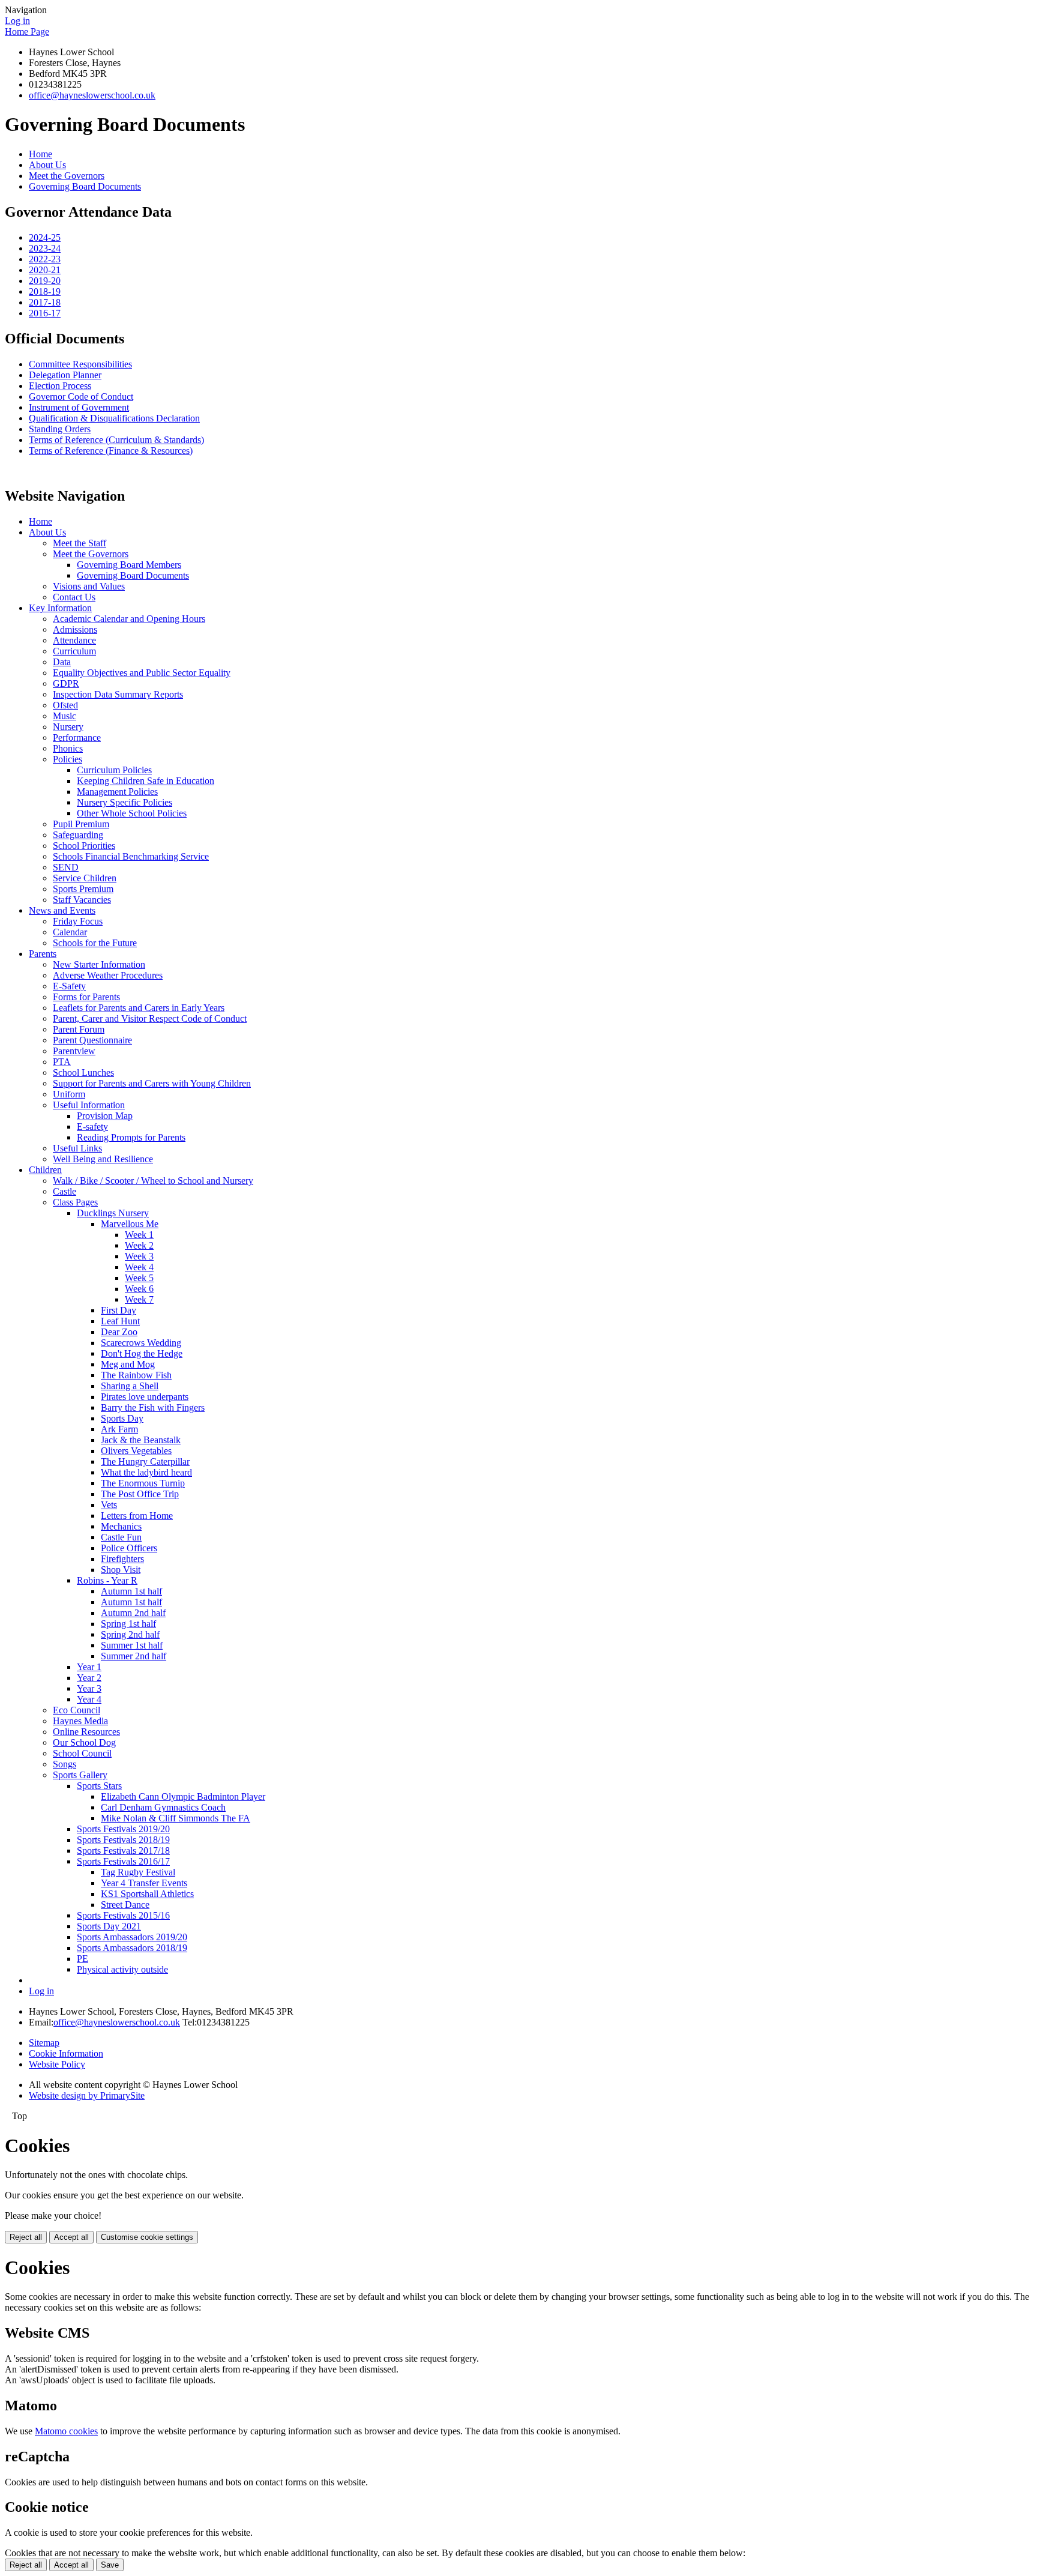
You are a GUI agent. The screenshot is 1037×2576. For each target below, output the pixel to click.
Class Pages (75, 1202)
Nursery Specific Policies (125, 802)
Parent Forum (79, 1029)
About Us (47, 165)
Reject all (26, 2237)
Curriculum (74, 651)
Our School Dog (84, 1742)
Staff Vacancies (82, 900)
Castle (65, 1191)
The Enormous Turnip (143, 1483)
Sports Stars (99, 1786)
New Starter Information (99, 964)
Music (65, 716)
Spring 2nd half (130, 1634)
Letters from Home (137, 1516)
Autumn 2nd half (133, 1613)
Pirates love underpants (145, 1397)
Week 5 (139, 1278)
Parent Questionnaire (92, 1040)
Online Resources (86, 1732)
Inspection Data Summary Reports (118, 694)
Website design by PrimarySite (87, 2095)
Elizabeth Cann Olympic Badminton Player (183, 1796)
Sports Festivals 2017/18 (123, 1851)
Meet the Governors (67, 176)
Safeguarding (78, 835)
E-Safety (69, 986)
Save (110, 2565)
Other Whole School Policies (132, 813)
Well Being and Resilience (103, 1159)
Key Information (60, 608)
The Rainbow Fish (136, 1375)
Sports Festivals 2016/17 (123, 1861)
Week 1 (139, 1235)
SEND (66, 867)
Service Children (85, 878)
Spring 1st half (128, 1624)
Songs (65, 1764)
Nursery (68, 727)
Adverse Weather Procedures (108, 975)
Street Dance (125, 1905)
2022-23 (45, 259)
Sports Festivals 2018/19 (123, 1840)
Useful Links (77, 1148)
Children (45, 1170)
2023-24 (45, 248)
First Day (119, 1310)
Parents (43, 954)
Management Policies (117, 792)
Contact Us (74, 597)
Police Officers (129, 1548)
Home (41, 154)
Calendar (70, 932)
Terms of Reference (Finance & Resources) (111, 451)
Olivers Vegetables (136, 1451)
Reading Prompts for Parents (131, 1137)
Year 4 (89, 1699)
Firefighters (122, 1559)
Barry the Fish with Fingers (153, 1407)
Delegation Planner (65, 375)
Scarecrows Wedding (141, 1343)
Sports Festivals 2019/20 (123, 1829)
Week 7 (139, 1299)
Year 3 (89, 1688)
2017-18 (45, 302)
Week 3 (139, 1256)
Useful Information (89, 1105)
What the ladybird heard (146, 1472)
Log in (17, 21)
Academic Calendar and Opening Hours (129, 619)
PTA (62, 1062)
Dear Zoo (119, 1332)
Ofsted (65, 705)
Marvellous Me (130, 1224)
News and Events (62, 910)
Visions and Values (89, 586)
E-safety (92, 1127)
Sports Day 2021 (109, 1926)
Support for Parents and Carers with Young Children (152, 1083)
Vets (109, 1505)
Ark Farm (119, 1429)
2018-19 (45, 291)
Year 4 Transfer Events (144, 1883)
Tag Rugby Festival (138, 1872)
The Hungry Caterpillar (145, 1461)
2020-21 (45, 270)
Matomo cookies (66, 2431)
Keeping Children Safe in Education (146, 781)
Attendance (74, 640)
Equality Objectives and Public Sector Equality (142, 673)
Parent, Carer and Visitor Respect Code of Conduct (150, 1018)
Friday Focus (78, 921)
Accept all (71, 2237)
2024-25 (45, 237)
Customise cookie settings (147, 2237)
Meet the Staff (80, 543)
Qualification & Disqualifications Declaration (114, 418)
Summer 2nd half (134, 1656)
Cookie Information (66, 2053)
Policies (68, 759)
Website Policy (57, 2064)
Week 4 (139, 1267)
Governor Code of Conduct (81, 397)
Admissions (75, 629)
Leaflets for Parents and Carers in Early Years (139, 1008)
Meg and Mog (128, 1364)
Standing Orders (60, 429)
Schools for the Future (95, 943)
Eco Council (77, 1710)
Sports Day (122, 1418)
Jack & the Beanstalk (141, 1440)
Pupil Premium (81, 824)
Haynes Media (80, 1721)
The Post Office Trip (140, 1494)
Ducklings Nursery (113, 1213)
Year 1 (89, 1667)
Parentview (74, 1051)
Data (62, 662)
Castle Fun (121, 1537)
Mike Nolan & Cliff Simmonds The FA (176, 1818)
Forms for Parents (86, 997)
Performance (77, 738)
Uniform (69, 1094)
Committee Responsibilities (80, 364)
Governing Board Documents (85, 186)
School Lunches (83, 1072)
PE (83, 1959)
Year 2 (89, 1678)
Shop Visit (121, 1570)
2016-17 (45, 313)
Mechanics (121, 1526)
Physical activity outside (122, 1969)
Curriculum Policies (114, 770)
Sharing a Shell (130, 1386)
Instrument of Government (79, 407)
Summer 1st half (132, 1645)
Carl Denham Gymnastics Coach (163, 1807)
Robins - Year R (107, 1580)
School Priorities (84, 846)
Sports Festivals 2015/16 (123, 1915)
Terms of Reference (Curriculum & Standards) (116, 440)
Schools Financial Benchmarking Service (131, 856)
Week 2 (139, 1245)
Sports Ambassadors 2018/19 (132, 1948)
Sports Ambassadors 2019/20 (132, 1937)
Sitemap (44, 2043)
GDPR (66, 683)
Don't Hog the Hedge (142, 1353)
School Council (82, 1753)
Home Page (27, 32)
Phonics (68, 748)
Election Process (60, 386)
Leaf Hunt (120, 1321)
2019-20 (45, 281)
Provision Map (105, 1116)
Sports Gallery (80, 1775)
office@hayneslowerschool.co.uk (92, 95)
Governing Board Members (129, 565)
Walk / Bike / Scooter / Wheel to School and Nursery (153, 1181)
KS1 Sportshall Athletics (147, 1894)
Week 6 (139, 1289)
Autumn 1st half (131, 1591)
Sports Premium (83, 889)
